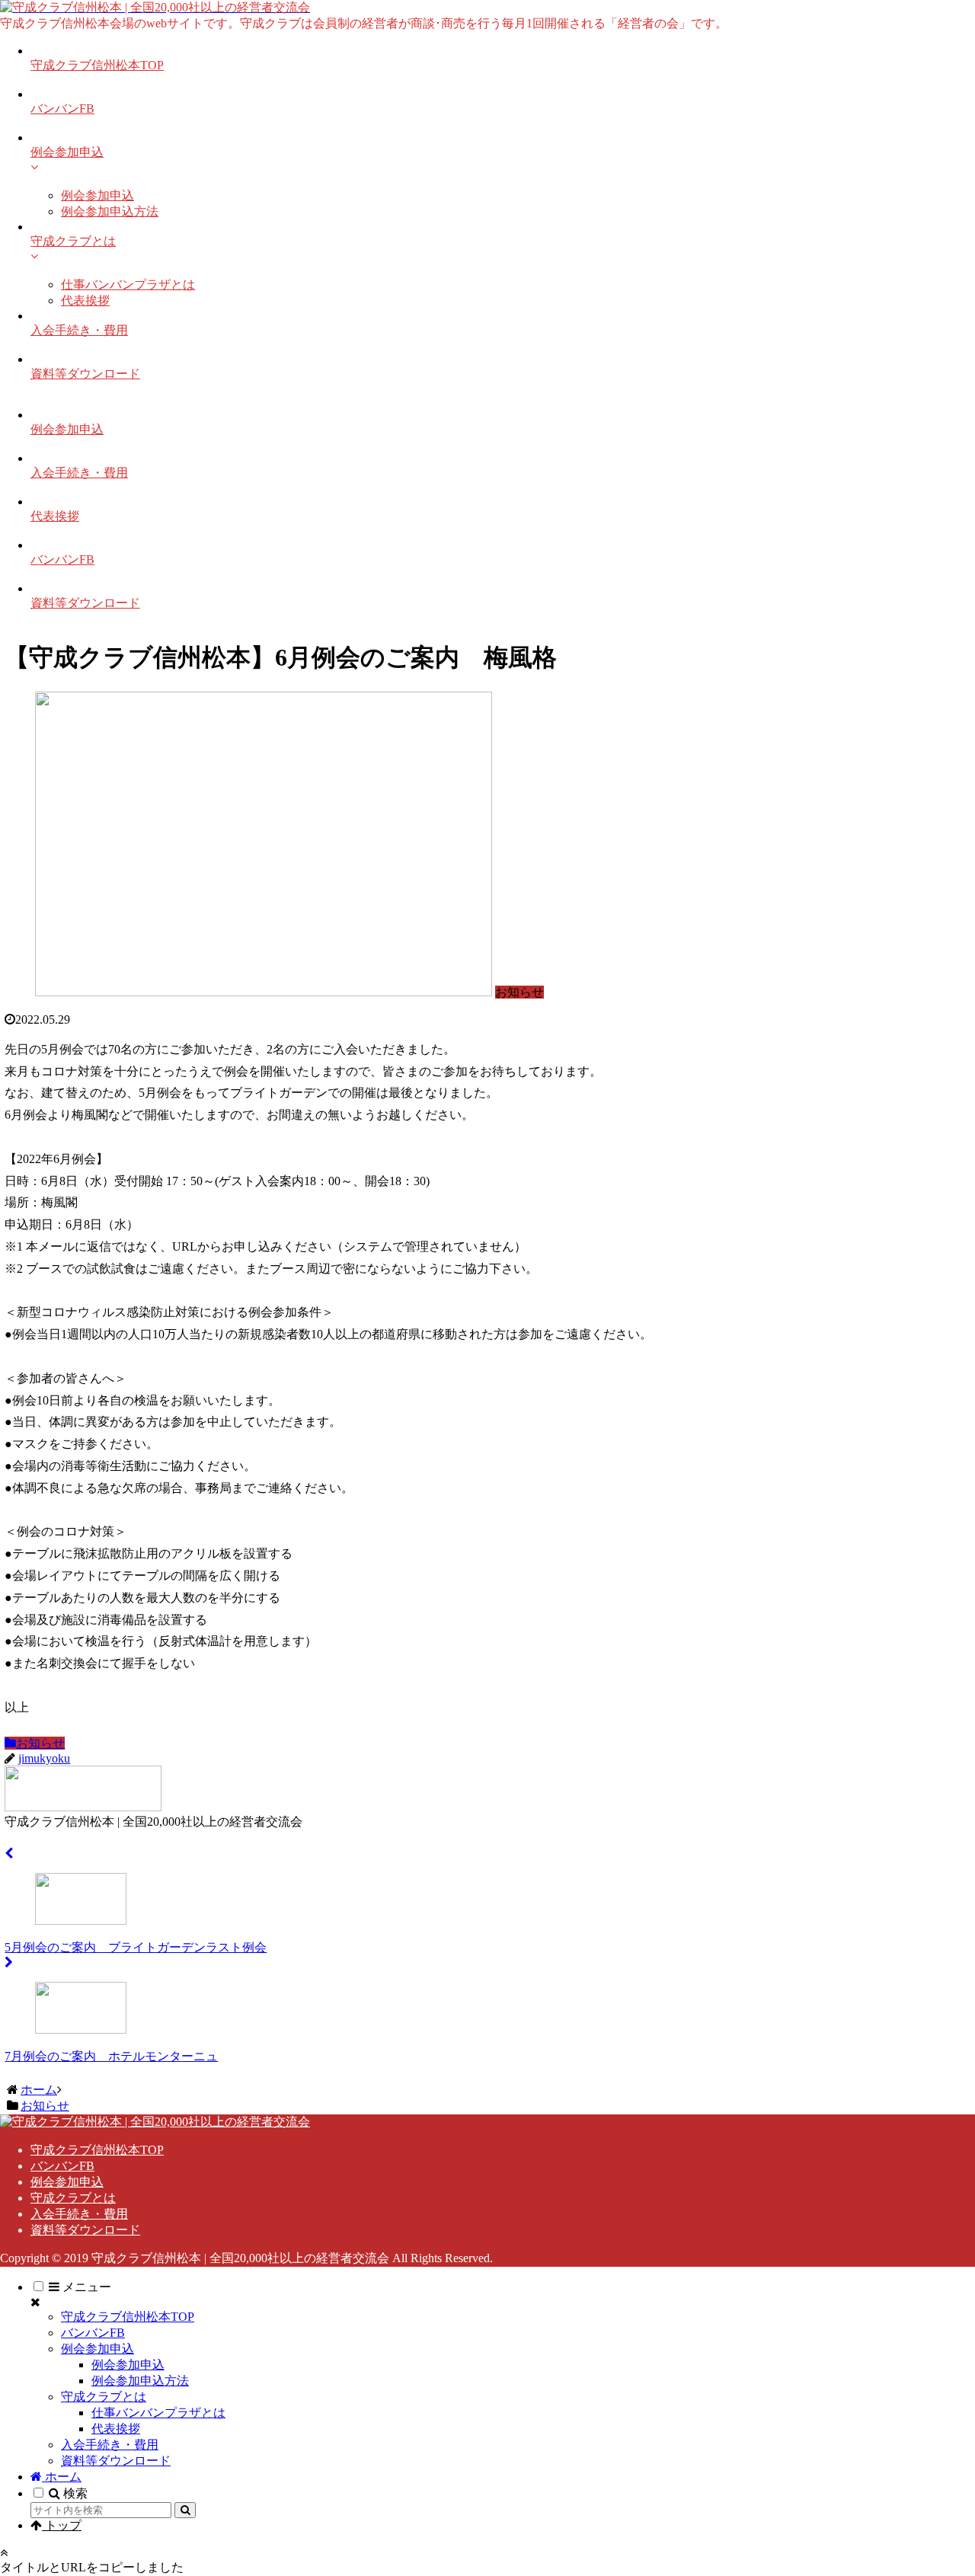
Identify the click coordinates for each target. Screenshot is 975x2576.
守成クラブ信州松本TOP (97, 2150)
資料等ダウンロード (85, 2230)
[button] (185, 2510)
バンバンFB (62, 2166)
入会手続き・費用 (79, 2214)
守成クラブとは (73, 2198)
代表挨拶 (116, 2429)
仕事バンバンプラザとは (158, 2413)
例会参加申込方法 (140, 2381)
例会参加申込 (67, 2182)
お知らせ (40, 1743)
